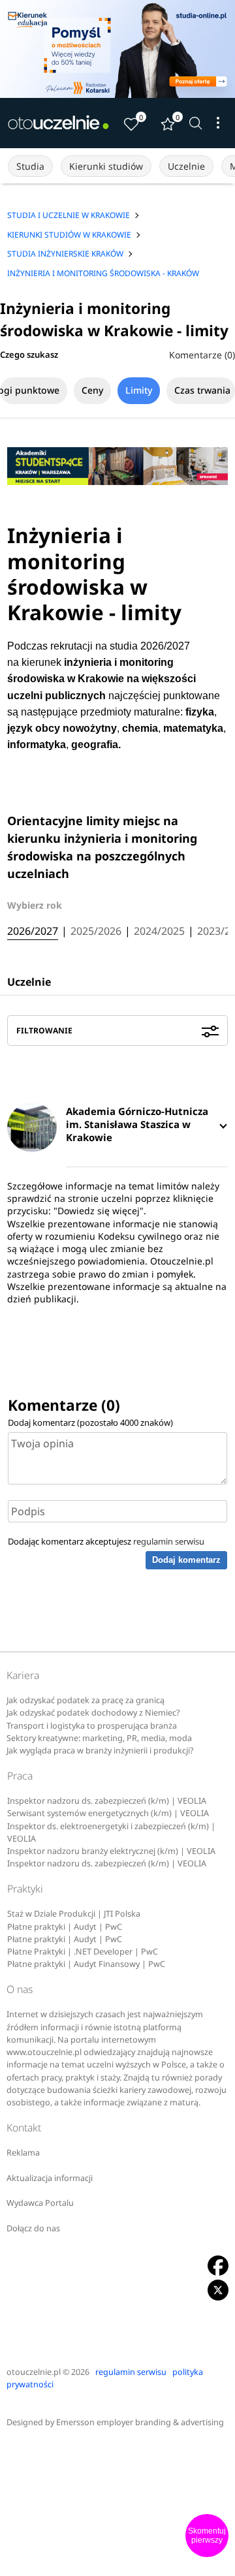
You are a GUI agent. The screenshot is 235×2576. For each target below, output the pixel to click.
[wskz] (117, 49)
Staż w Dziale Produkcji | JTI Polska (74, 1914)
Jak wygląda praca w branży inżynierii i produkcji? (100, 1751)
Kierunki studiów (106, 166)
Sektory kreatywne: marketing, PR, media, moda (99, 1738)
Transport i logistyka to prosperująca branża (92, 1726)
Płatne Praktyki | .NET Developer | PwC (83, 1952)
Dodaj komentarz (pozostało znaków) (90, 1422)
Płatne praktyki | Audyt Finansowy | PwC (86, 1964)
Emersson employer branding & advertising (140, 2422)
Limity (139, 390)
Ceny (92, 390)
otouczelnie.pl (34, 2372)
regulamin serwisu (169, 1541)
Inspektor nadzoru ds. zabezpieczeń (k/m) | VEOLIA (107, 1801)
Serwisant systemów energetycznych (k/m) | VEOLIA (108, 1813)
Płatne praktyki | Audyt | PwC (65, 1927)
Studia (30, 166)
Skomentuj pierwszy (207, 2536)
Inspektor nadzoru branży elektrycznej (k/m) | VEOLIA (111, 1851)
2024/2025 (159, 932)
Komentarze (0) (202, 355)
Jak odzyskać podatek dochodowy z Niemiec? (93, 1713)
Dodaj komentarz (186, 1560)
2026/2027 (33, 932)
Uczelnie (186, 166)
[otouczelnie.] (59, 123)
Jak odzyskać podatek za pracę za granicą (86, 1700)
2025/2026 (96, 932)
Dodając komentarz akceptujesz (106, 1541)
